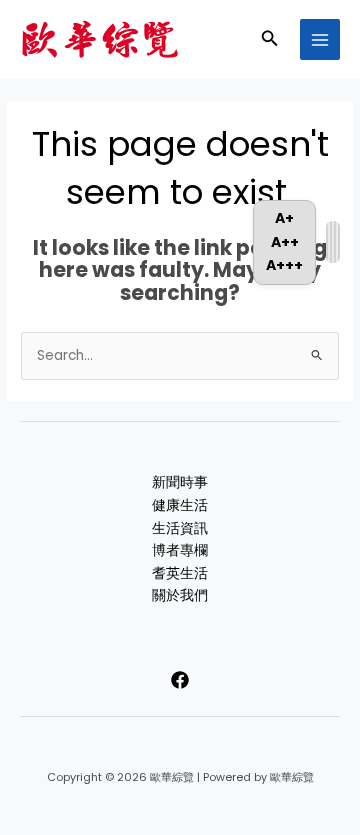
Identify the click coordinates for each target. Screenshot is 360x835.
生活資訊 (180, 528)
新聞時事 (180, 482)
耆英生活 (180, 573)
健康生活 (180, 505)
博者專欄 (180, 550)
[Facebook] (180, 680)
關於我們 (180, 595)
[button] (270, 40)
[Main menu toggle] (320, 39)
